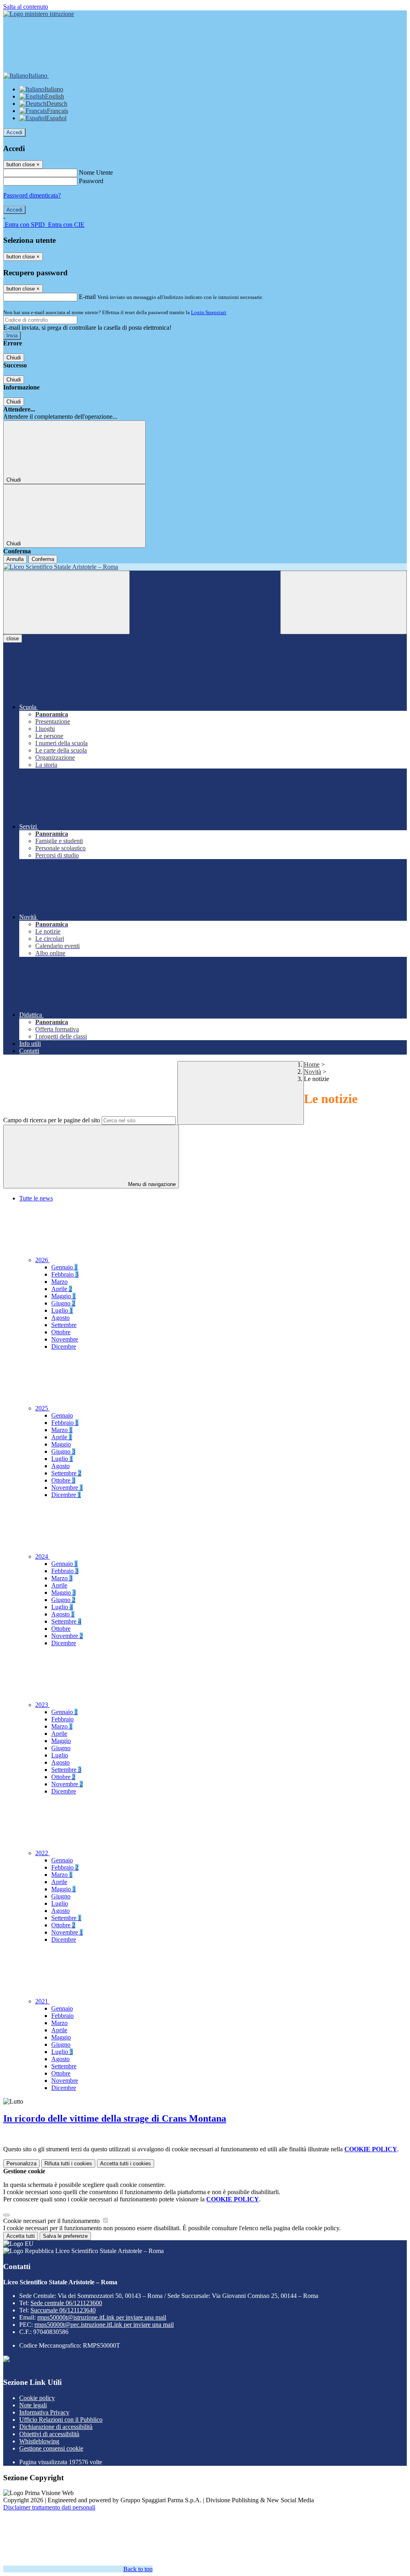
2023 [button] (42, 1705)
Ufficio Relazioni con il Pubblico (61, 2420)
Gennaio (64, 1267)
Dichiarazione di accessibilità (56, 2427)
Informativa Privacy (44, 2412)
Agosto (60, 1318)
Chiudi (14, 358)
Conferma (43, 559)
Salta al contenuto (26, 7)
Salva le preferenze (65, 2236)
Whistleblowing (39, 2441)
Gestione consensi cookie (51, 2448)
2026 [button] (42, 1260)
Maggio (63, 1296)
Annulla (15, 559)
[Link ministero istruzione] (39, 14)
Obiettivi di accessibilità (49, 2434)
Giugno (63, 1303)
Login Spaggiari (209, 312)
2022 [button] (42, 1853)
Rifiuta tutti (68, 2163)
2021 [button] (42, 2001)
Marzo (59, 1282)
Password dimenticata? (32, 195)
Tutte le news (36, 1198)
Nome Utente (96, 172)
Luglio (62, 1310)
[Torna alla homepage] (205, 567)
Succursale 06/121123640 (63, 2310)
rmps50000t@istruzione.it (102, 2317)
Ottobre (61, 1332)
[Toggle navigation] (66, 602)
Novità (313, 1072)
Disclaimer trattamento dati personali (49, 2507)
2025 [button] (42, 1408)
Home (312, 1064)
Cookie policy (37, 2398)
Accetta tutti (126, 2163)
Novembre (65, 1339)
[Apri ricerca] (344, 602)
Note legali (33, 2405)
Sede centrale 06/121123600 (66, 2303)
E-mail (87, 297)
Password (91, 181)
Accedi (14, 132)
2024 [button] (42, 1556)
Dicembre (64, 1346)
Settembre (64, 1325)
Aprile (62, 1289)
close (13, 638)
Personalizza (21, 2163)
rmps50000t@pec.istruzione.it (104, 2325)
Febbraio (65, 1274)
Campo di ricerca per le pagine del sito (52, 1120)
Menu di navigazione (151, 1184)
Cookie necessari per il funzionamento (52, 2221)
